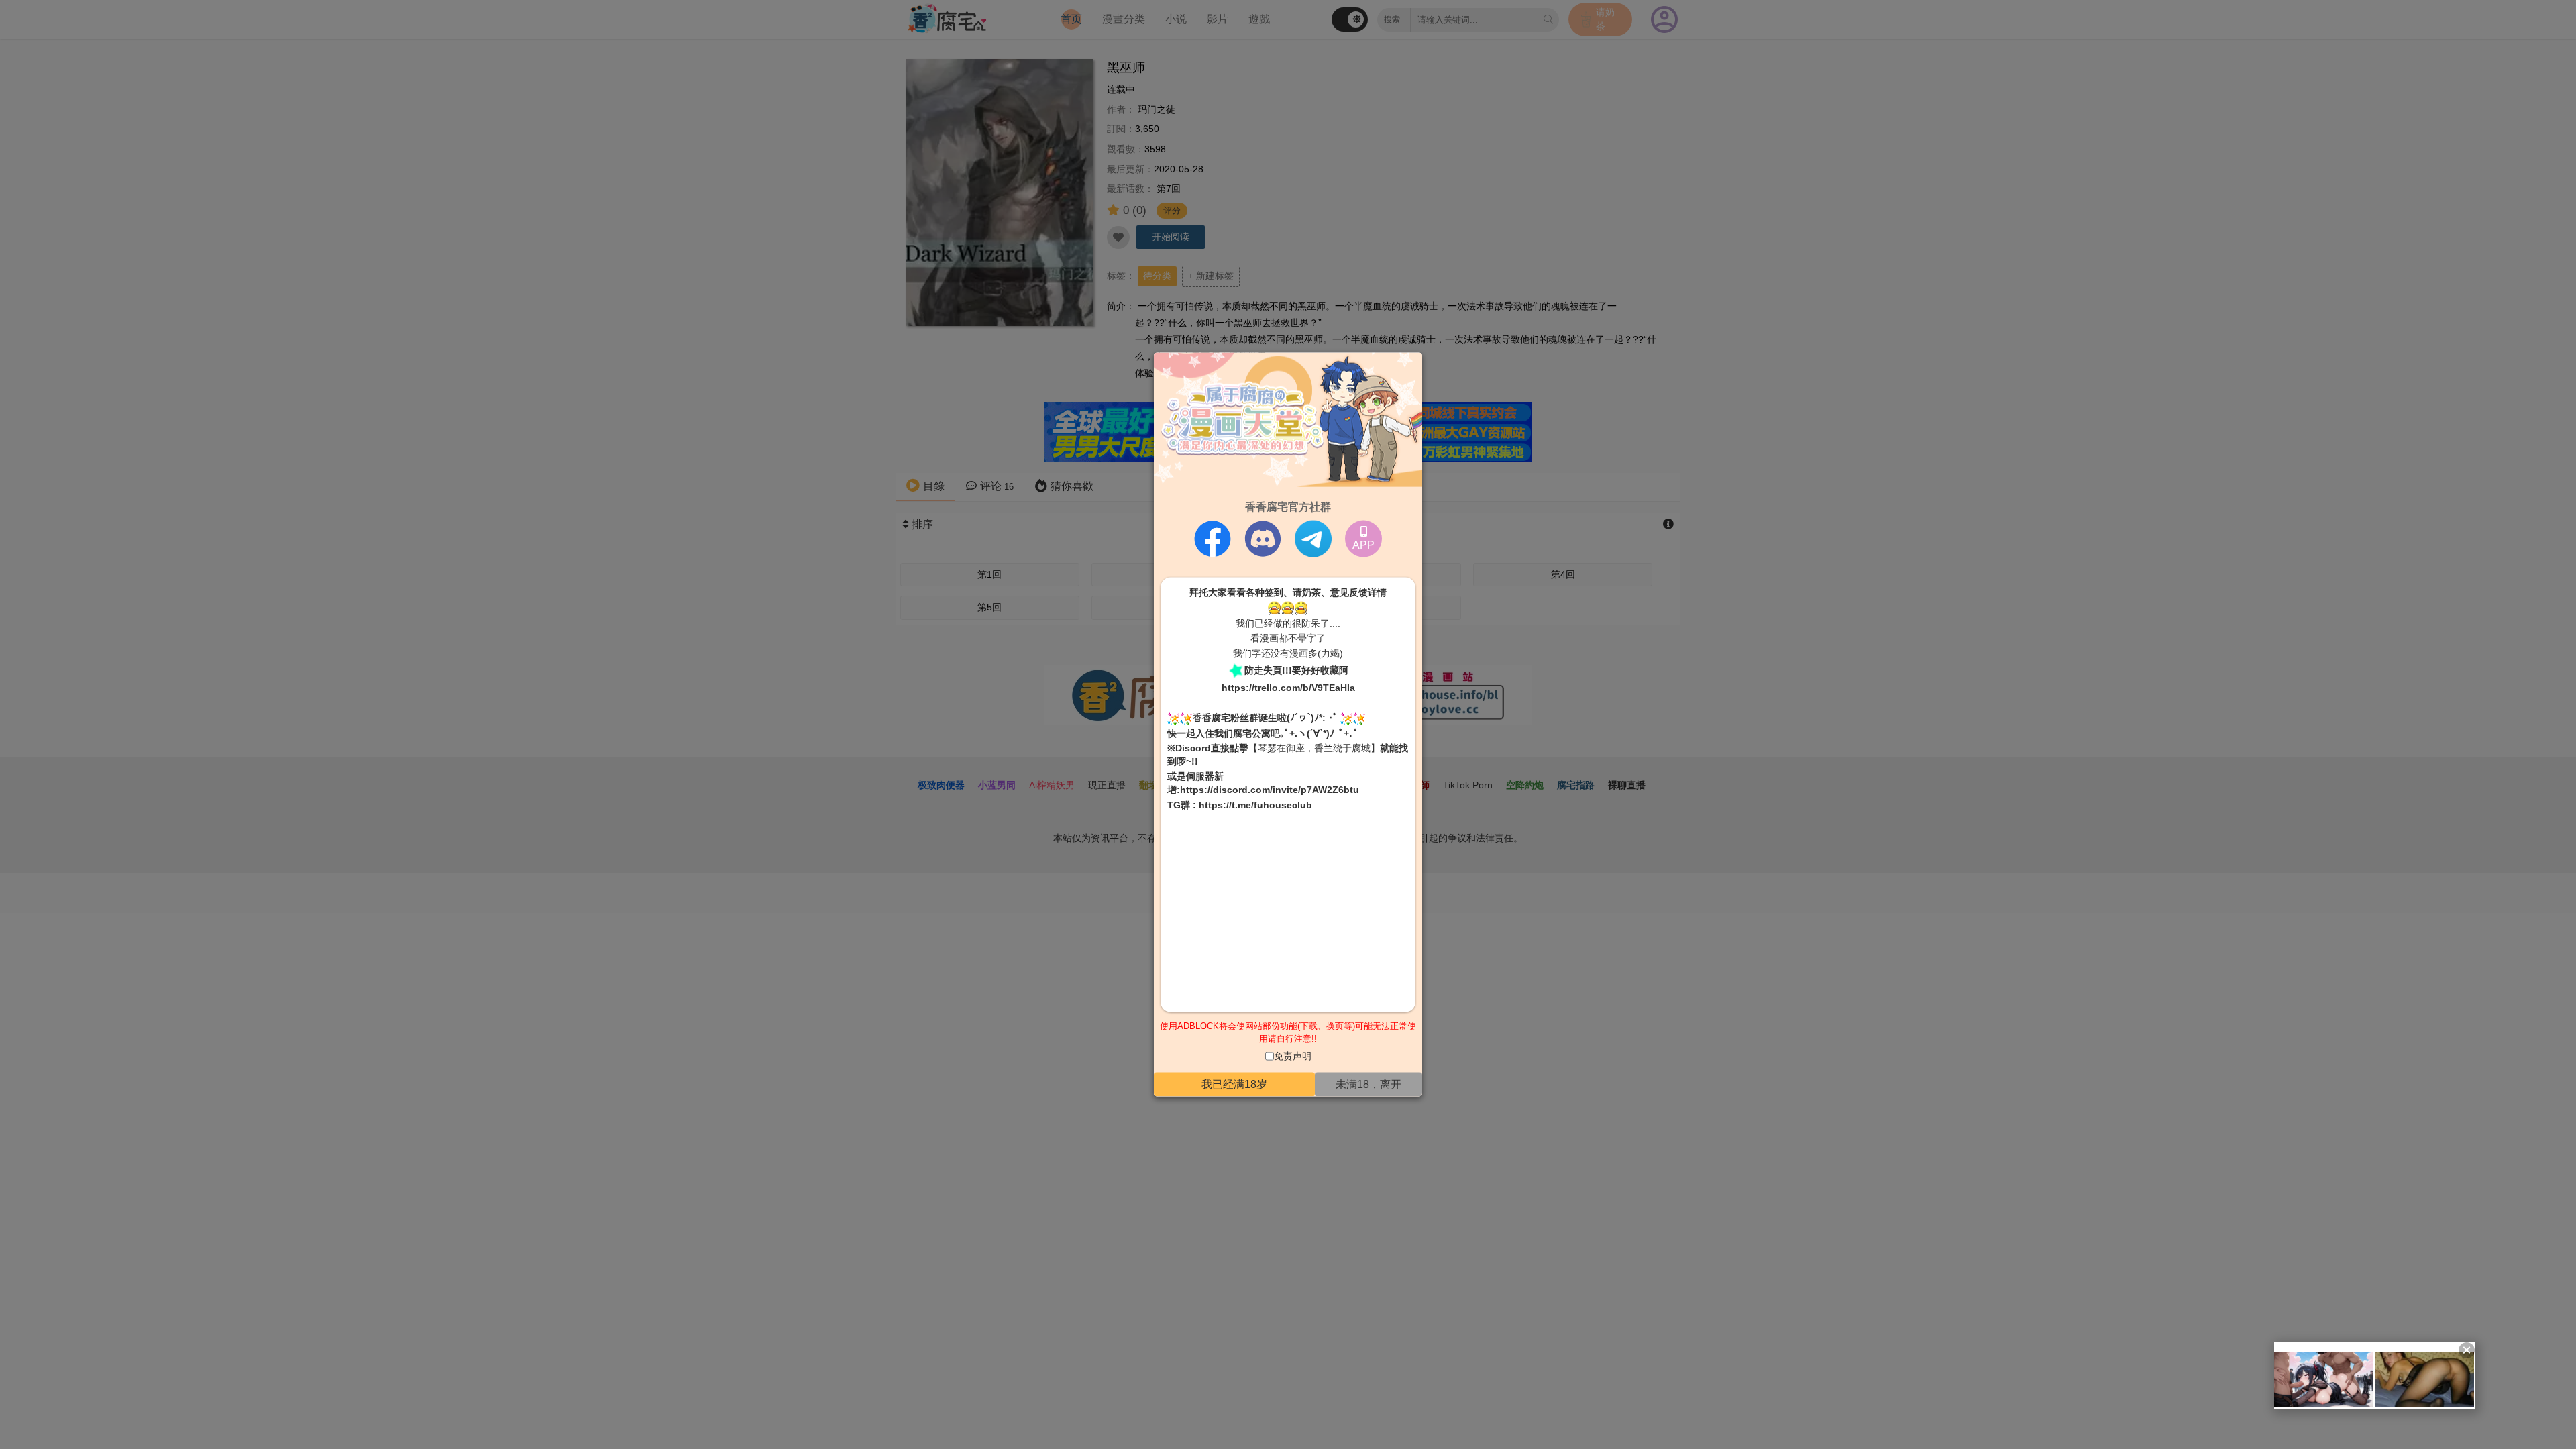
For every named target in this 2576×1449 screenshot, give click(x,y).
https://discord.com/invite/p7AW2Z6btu (1270, 790)
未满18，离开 (1368, 1084)
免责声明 (1293, 1055)
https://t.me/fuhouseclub (1255, 804)
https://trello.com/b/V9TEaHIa (1288, 687)
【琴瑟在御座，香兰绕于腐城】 (1314, 748)
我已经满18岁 (1234, 1084)
